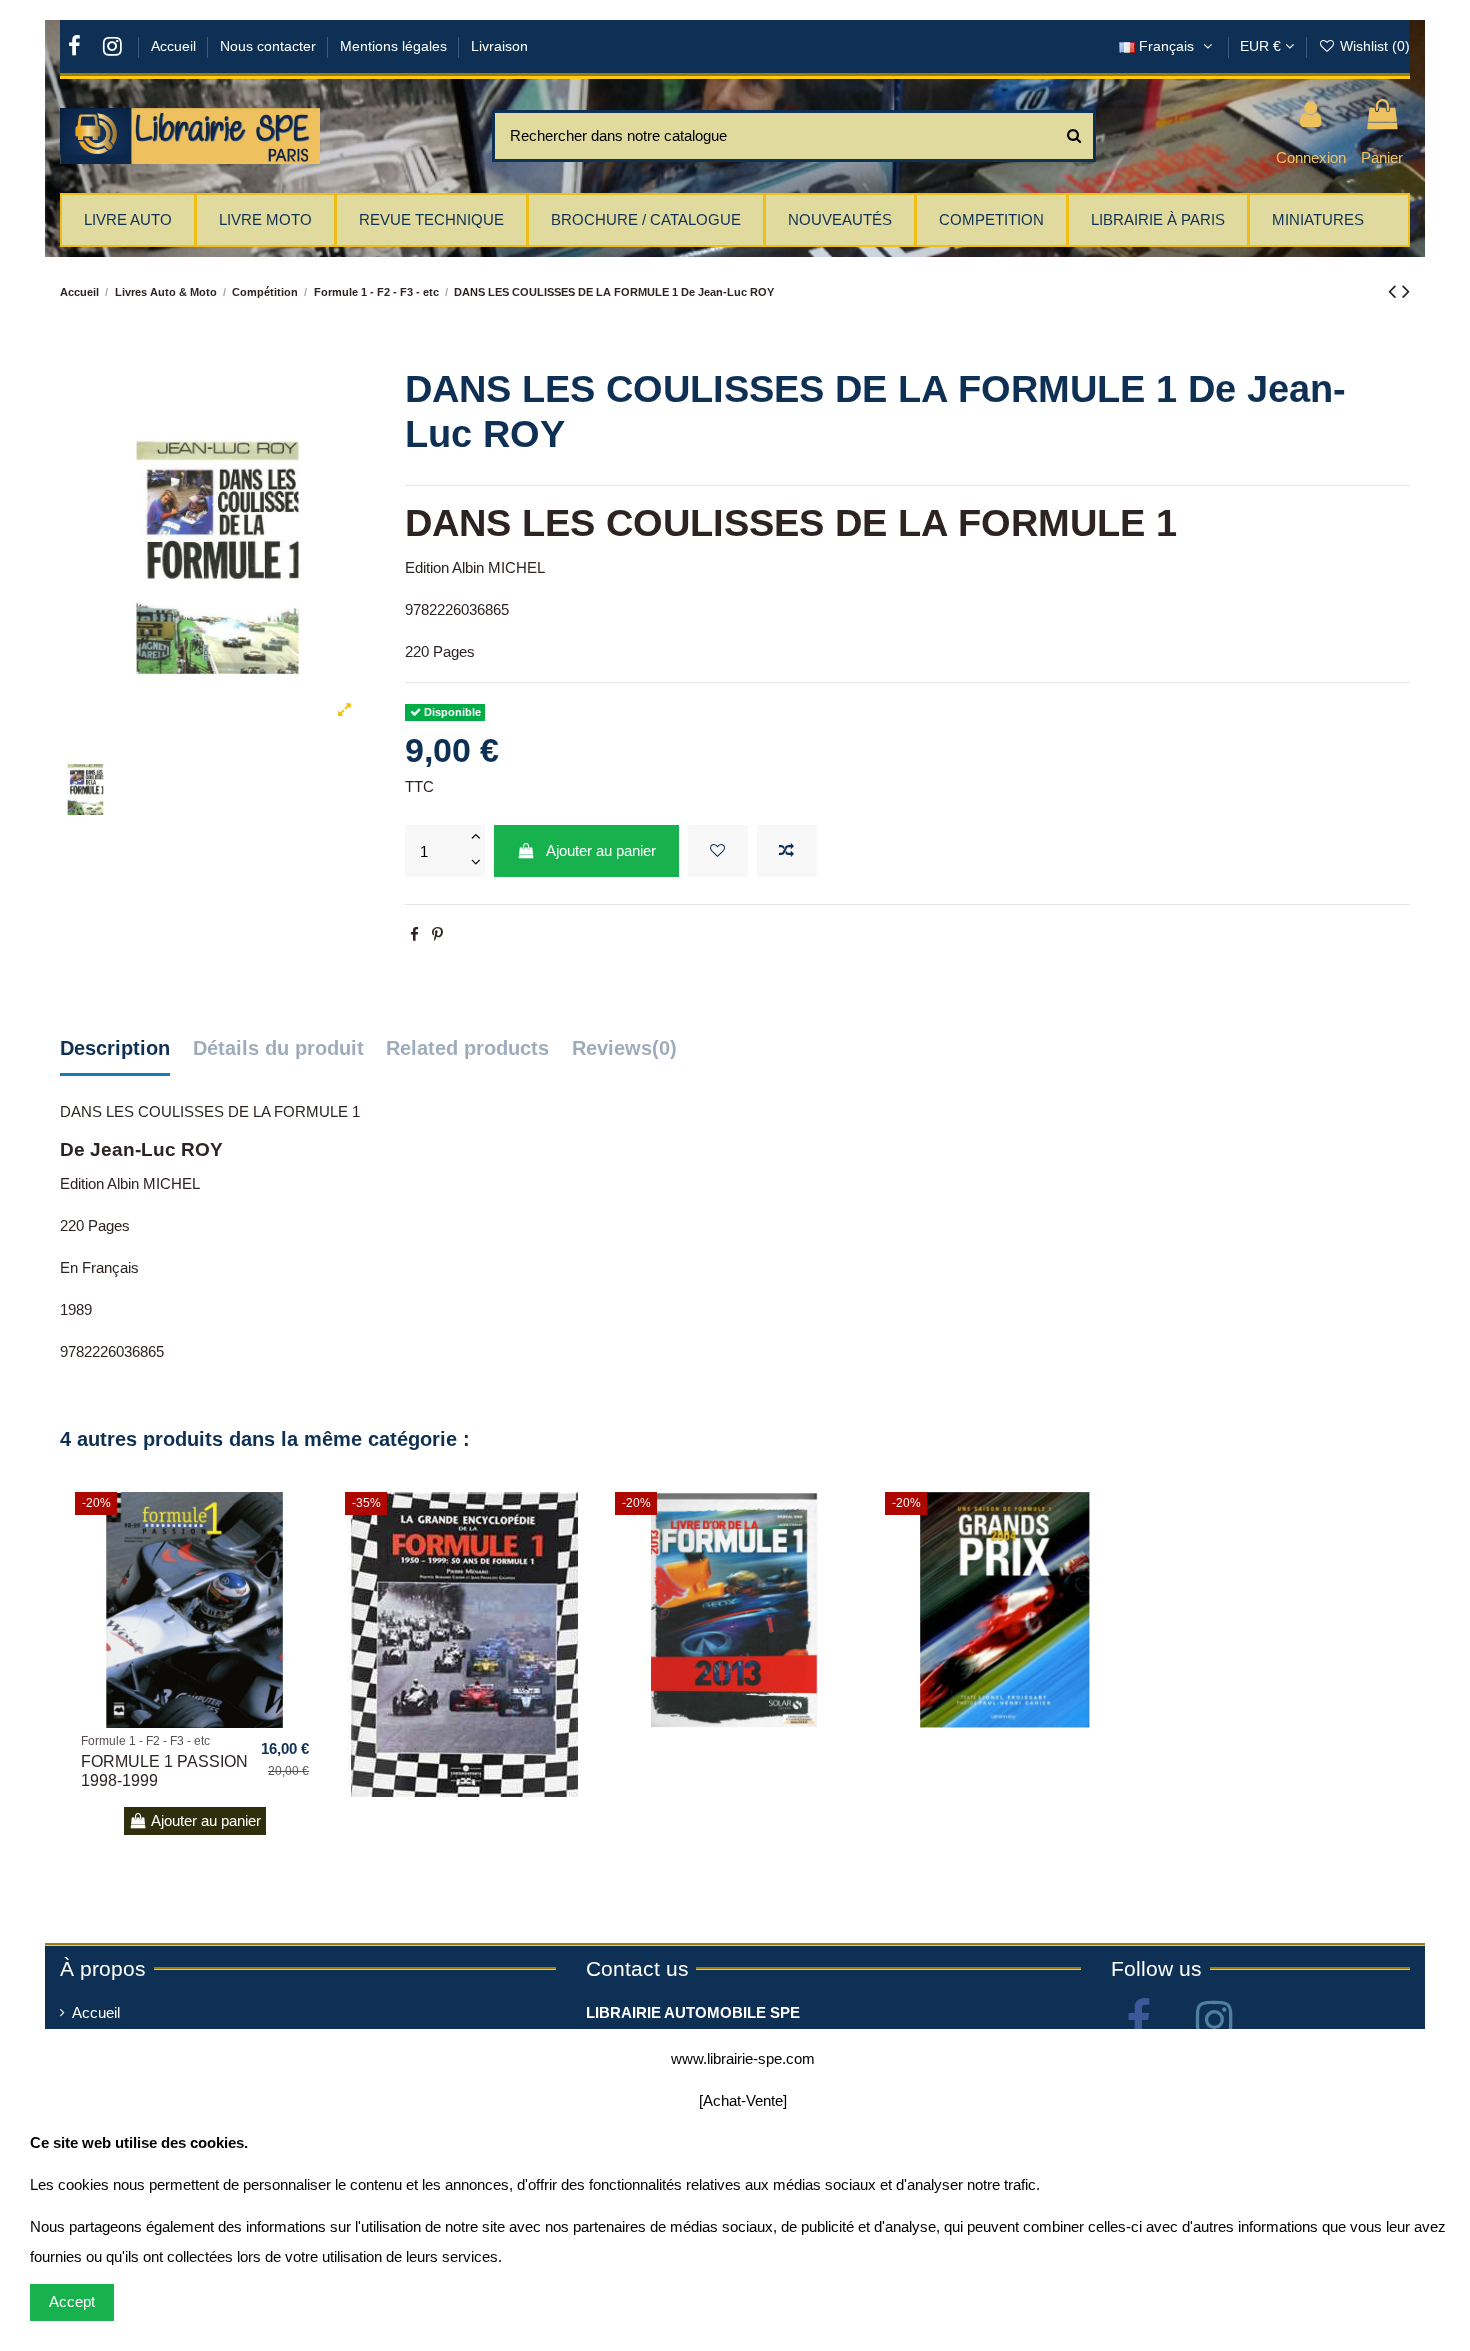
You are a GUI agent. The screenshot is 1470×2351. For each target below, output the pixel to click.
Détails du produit (278, 1048)
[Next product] (1406, 291)
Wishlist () (1373, 46)
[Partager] (414, 934)
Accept (72, 2301)
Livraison (499, 46)
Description (115, 1048)
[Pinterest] (437, 934)
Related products (467, 1048)
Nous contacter (270, 46)
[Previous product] (1395, 291)
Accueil (175, 46)
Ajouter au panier (601, 850)
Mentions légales (395, 46)
